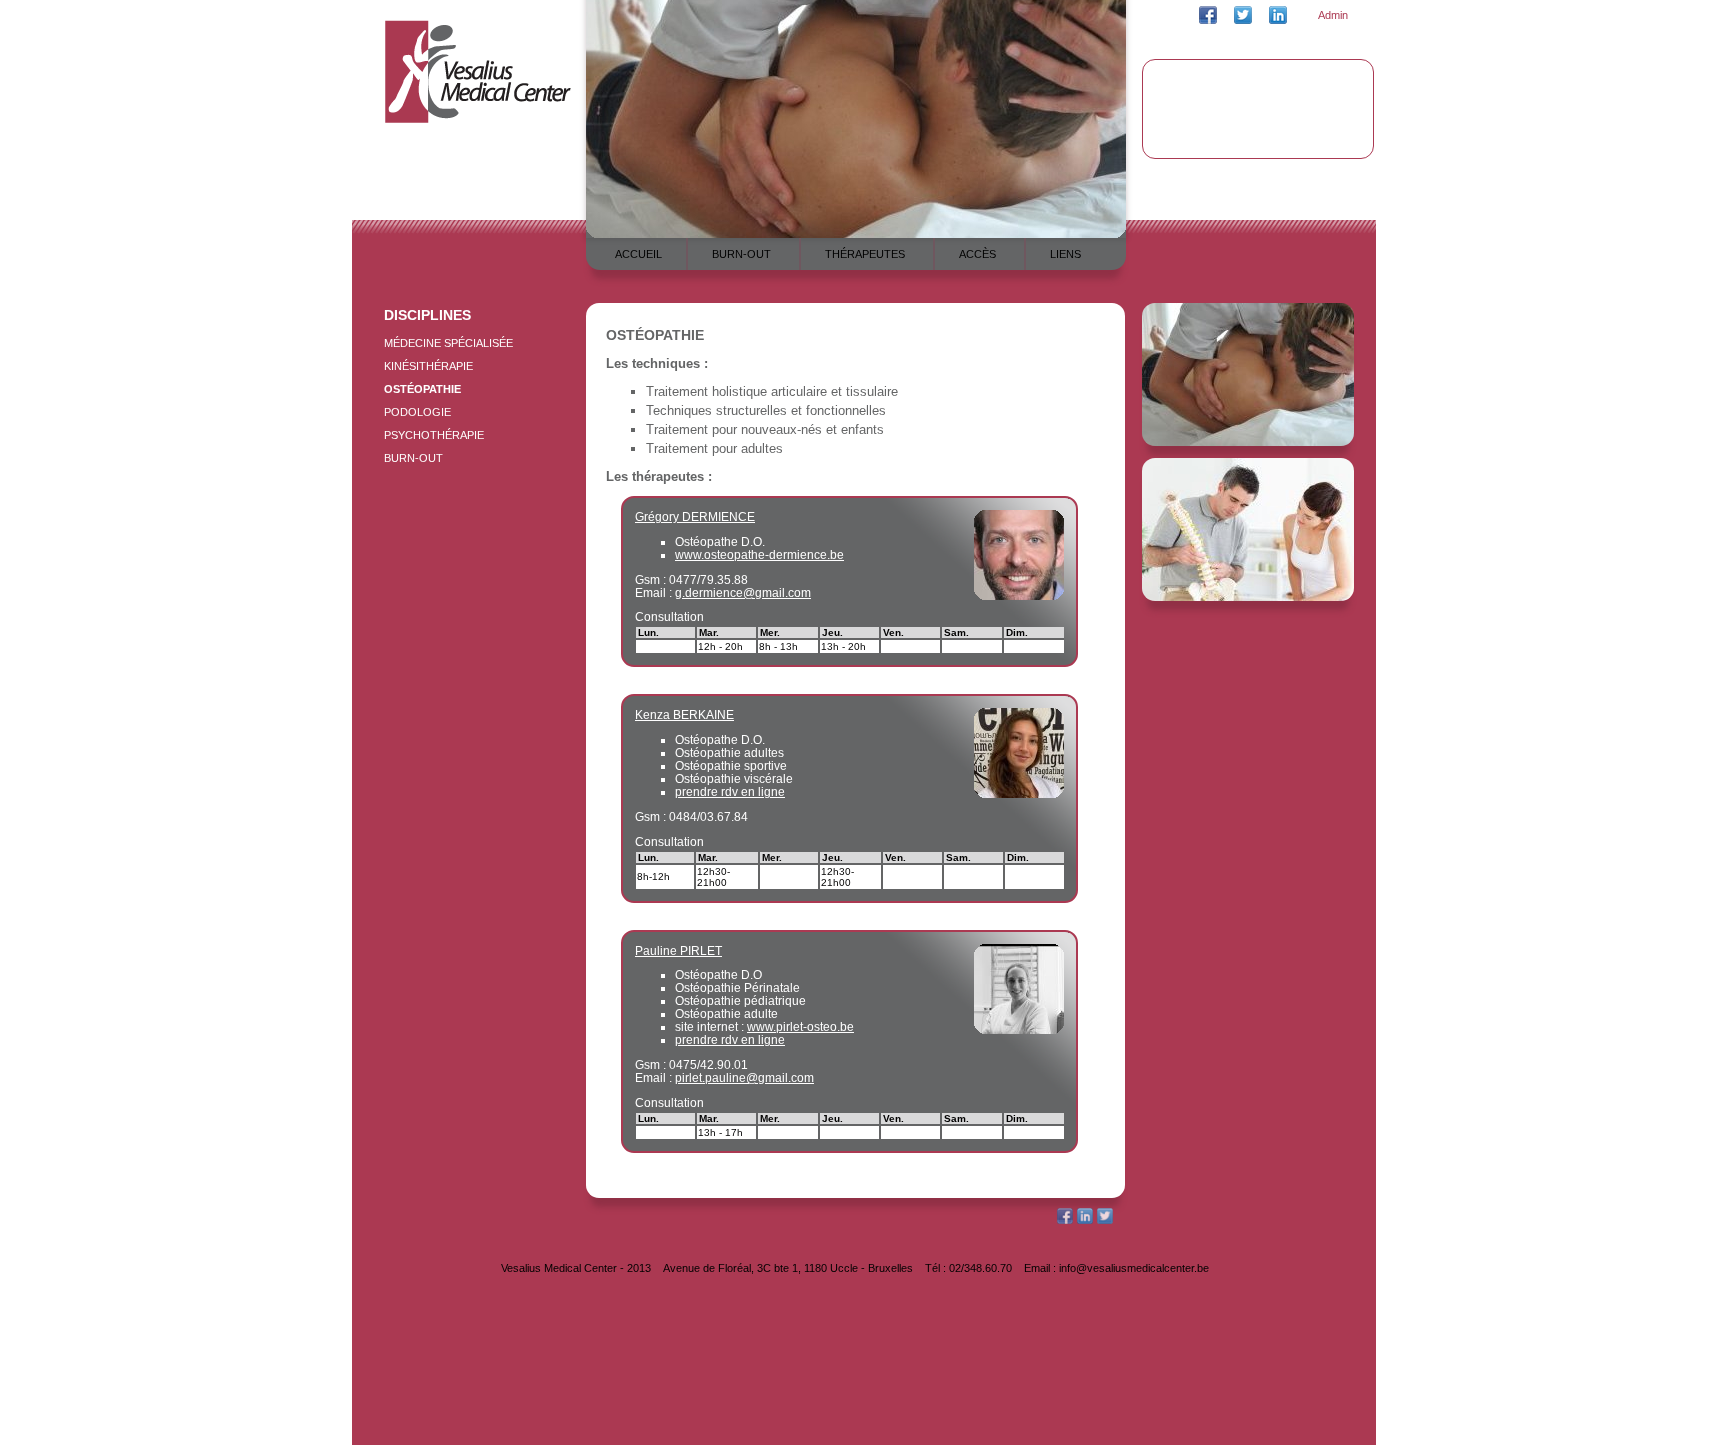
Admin (1333, 15)
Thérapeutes (865, 254)
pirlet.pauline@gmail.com (744, 1077)
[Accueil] (478, 120)
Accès (977, 254)
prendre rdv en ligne (730, 791)
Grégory (695, 516)
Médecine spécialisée (448, 343)
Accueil (638, 254)
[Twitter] (1105, 1219)
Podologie (417, 412)
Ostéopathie (422, 389)
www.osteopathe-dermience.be (759, 554)
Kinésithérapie (428, 366)
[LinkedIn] (1085, 1219)
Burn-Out (413, 458)
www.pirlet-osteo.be (800, 1026)
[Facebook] (1065, 1219)
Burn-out (741, 254)
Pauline (678, 950)
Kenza (684, 714)
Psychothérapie (434, 435)
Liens (1065, 254)
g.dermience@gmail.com (743, 592)
